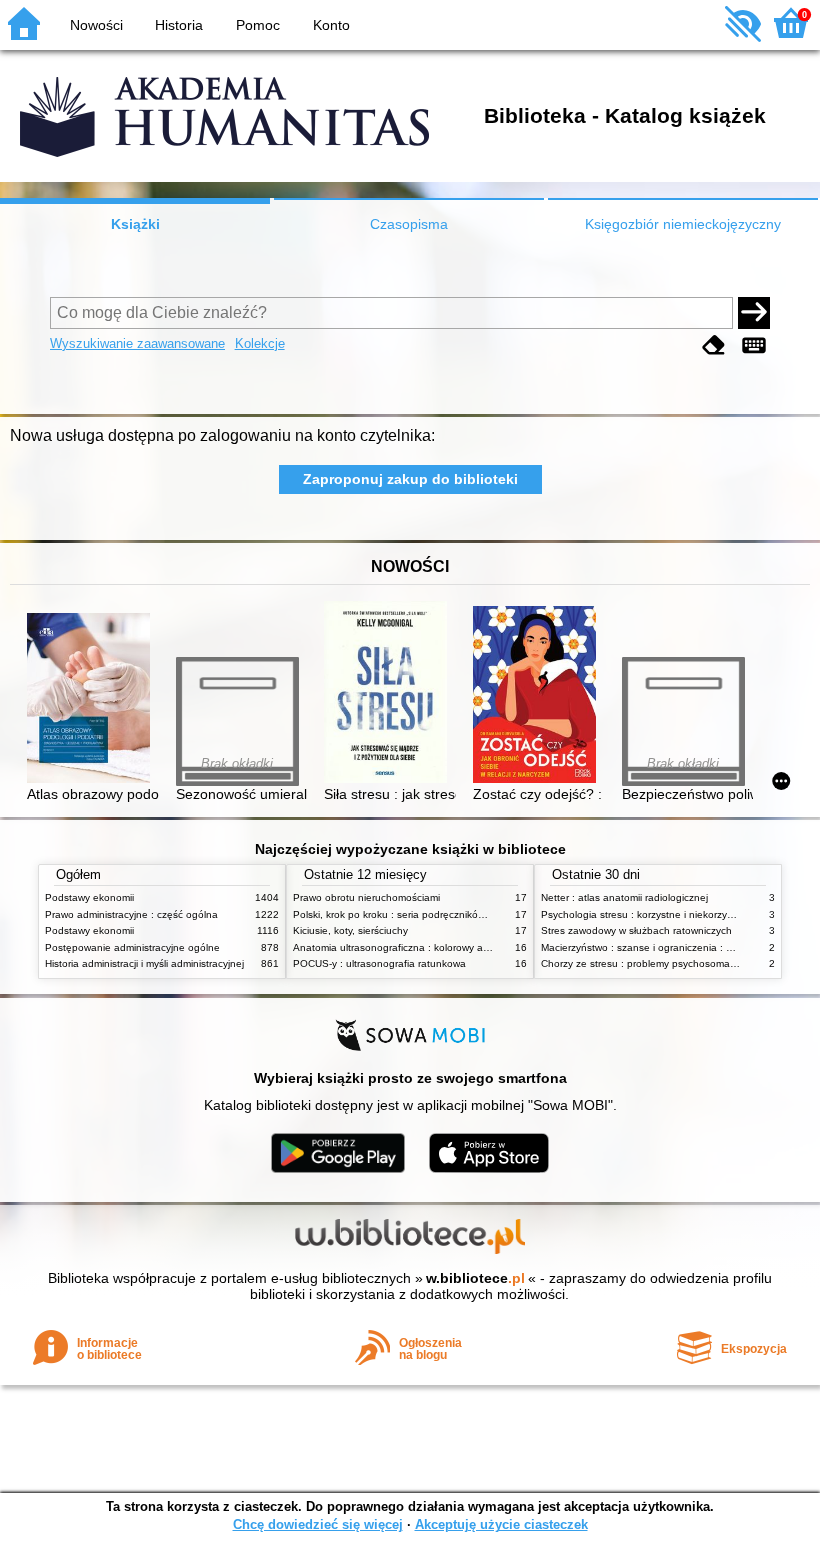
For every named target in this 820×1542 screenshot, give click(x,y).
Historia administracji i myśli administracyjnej (144, 963)
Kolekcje (260, 343)
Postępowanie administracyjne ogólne (132, 947)
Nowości (96, 25)
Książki (135, 224)
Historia (179, 25)
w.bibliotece (475, 1278)
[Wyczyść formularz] (714, 345)
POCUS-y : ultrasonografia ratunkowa (379, 963)
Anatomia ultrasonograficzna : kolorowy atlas (396, 947)
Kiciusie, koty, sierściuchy (350, 930)
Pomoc (258, 25)
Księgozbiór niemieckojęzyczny (683, 224)
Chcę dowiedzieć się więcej (318, 1524)
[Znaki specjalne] (754, 345)
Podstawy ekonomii (89, 897)
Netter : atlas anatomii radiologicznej (624, 897)
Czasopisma (409, 224)
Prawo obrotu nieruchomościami (366, 897)
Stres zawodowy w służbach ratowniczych (636, 930)
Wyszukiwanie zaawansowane (137, 343)
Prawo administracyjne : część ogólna (131, 914)
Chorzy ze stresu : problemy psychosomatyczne (650, 963)
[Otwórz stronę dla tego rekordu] (92, 699)
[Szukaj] (754, 313)
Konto (331, 25)
